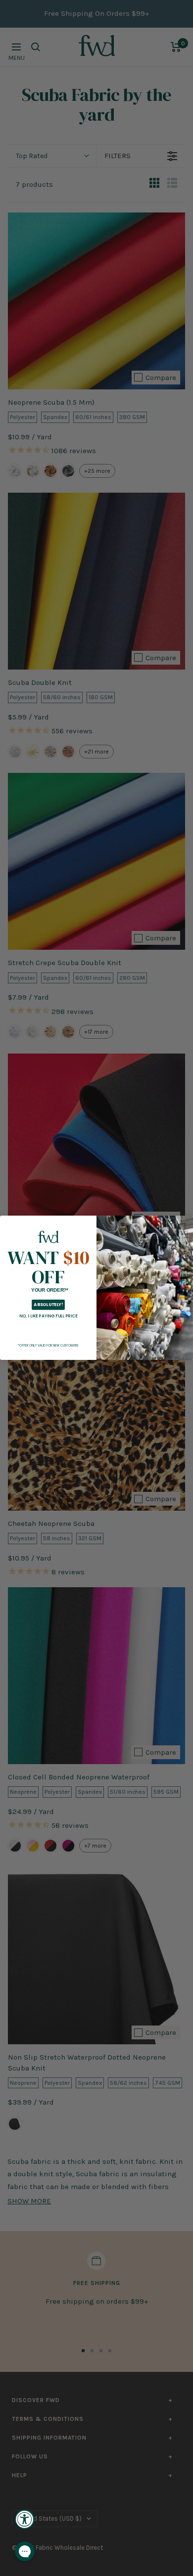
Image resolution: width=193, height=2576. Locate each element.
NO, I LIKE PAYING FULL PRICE (48, 1316)
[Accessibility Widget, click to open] (25, 2519)
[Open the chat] (25, 2551)
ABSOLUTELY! (48, 1305)
